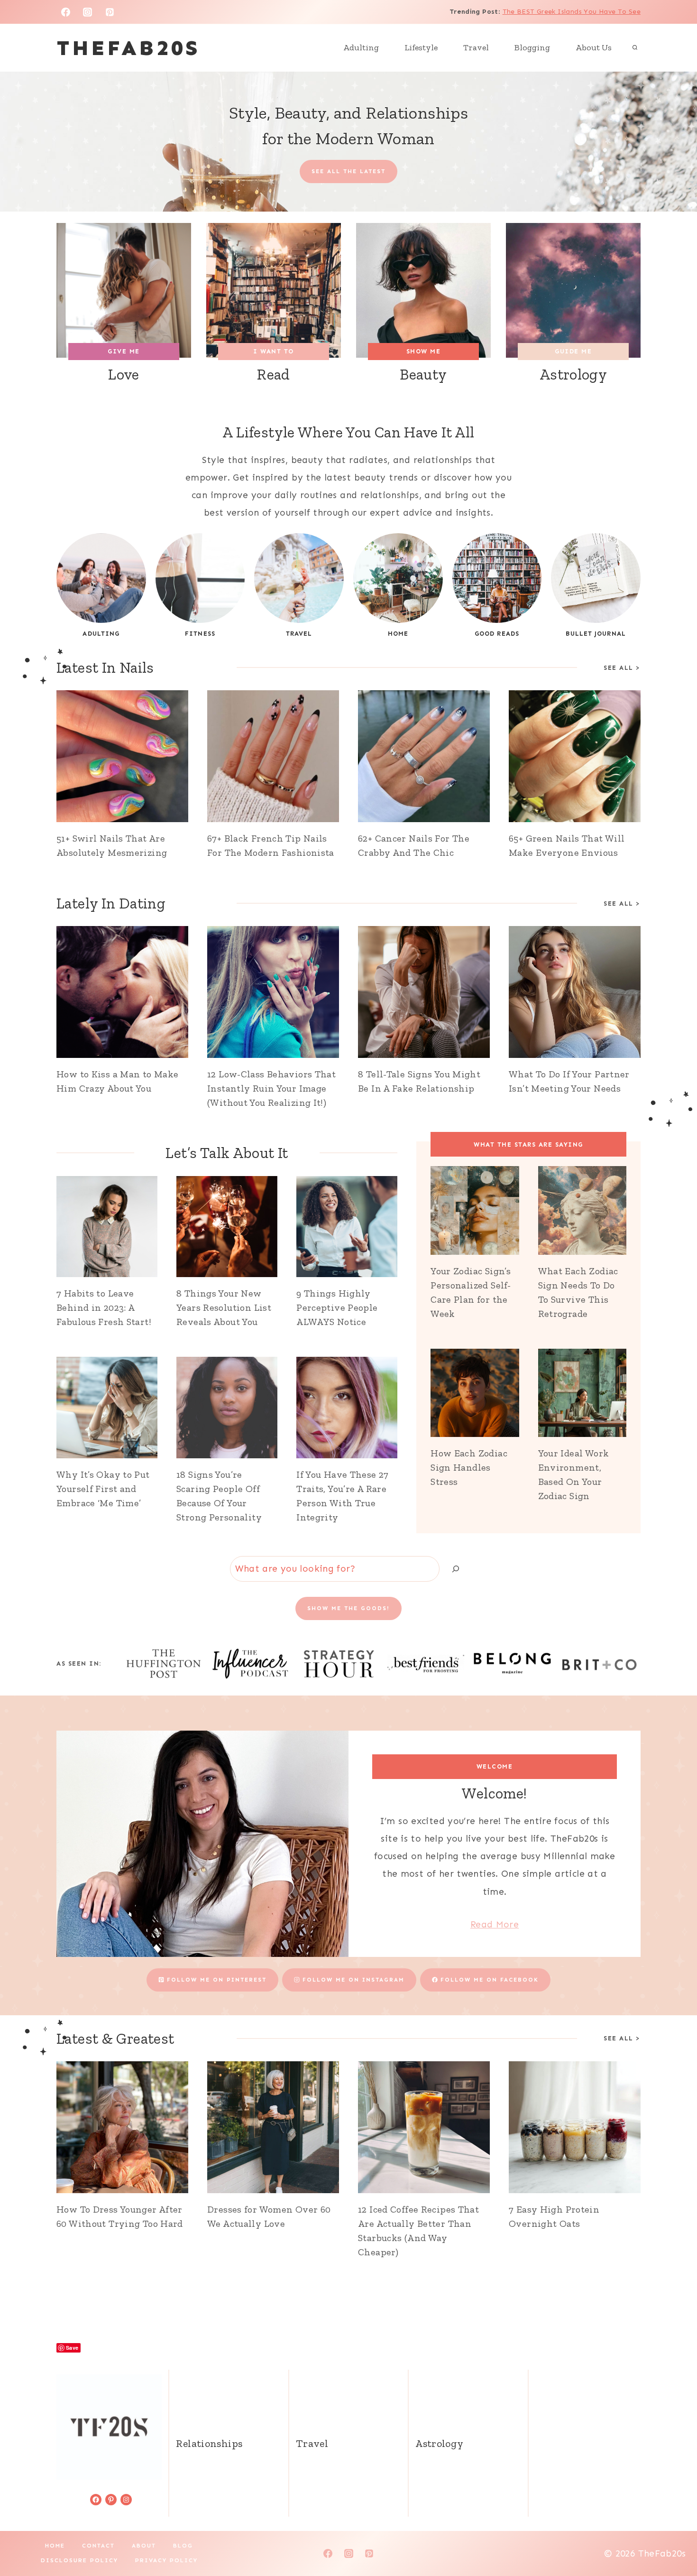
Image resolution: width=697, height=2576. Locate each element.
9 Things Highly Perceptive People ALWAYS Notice (337, 1307)
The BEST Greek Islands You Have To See (572, 12)
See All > (622, 668)
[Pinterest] (110, 12)
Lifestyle (421, 47)
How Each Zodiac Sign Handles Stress (469, 1467)
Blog (183, 2546)
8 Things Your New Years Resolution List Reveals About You (224, 1307)
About (144, 2546)
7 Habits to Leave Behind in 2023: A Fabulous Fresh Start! (104, 1307)
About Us (594, 47)
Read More (495, 1924)
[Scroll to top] (674, 2539)
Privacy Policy (166, 2560)
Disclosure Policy (79, 2560)
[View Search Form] (635, 48)
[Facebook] (65, 12)
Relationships (209, 2443)
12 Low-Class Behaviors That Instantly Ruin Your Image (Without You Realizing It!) (271, 1088)
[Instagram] (88, 12)
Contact (98, 2546)
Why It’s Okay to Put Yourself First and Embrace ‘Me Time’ (103, 1489)
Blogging (532, 47)
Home (55, 2546)
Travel (476, 47)
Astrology (439, 2443)
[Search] (456, 1569)
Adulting (361, 47)
